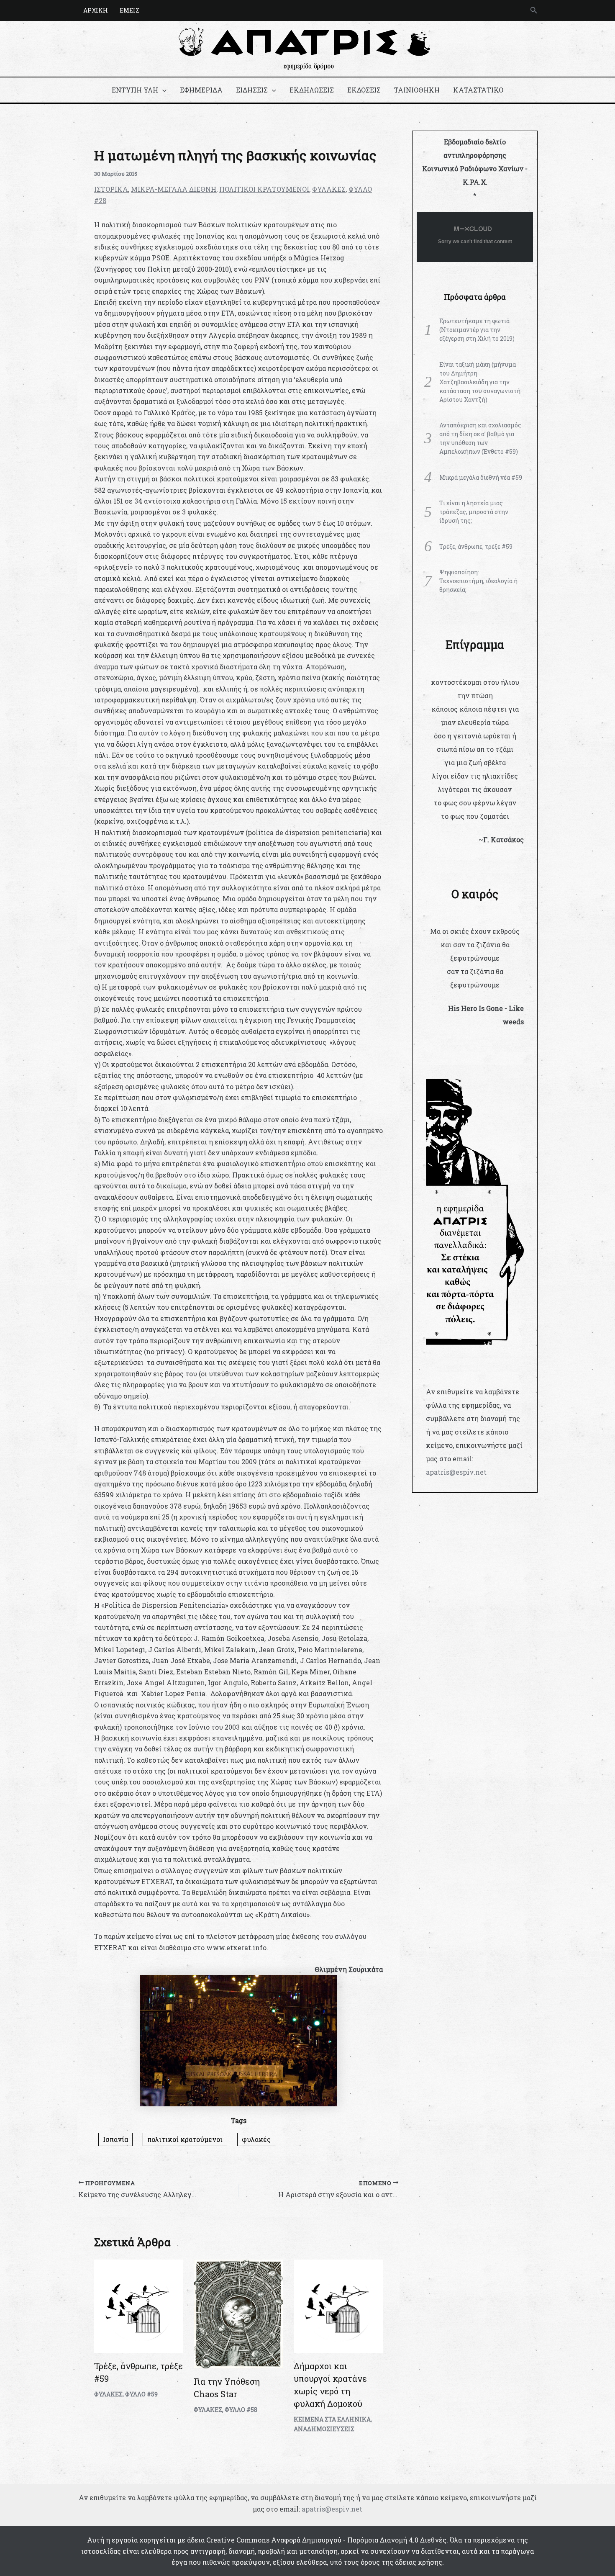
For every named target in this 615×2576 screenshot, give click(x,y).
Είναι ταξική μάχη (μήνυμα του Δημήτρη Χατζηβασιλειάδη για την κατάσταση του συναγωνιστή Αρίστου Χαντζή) (480, 382)
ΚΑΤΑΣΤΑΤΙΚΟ (478, 90)
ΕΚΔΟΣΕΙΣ (364, 90)
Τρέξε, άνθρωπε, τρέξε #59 (476, 546)
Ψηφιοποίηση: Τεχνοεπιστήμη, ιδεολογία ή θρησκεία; (478, 581)
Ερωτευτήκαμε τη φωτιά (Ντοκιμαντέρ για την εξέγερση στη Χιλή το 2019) (477, 330)
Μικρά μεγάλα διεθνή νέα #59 (481, 477)
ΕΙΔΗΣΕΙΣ (252, 90)
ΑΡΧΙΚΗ (96, 10)
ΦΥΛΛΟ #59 (141, 2394)
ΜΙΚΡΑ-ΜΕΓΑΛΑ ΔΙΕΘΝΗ (174, 189)
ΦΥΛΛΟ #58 (241, 2410)
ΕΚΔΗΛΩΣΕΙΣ (312, 90)
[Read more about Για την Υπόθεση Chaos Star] (238, 2313)
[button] (534, 10)
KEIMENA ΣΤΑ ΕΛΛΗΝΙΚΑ (332, 2419)
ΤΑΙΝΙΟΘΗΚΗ (417, 90)
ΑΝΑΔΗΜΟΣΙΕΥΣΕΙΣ (324, 2429)
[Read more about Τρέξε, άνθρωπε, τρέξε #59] (139, 2305)
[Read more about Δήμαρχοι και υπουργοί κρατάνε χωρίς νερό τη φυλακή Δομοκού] (338, 2305)
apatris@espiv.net (456, 1472)
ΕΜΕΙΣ (129, 10)
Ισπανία (115, 2139)
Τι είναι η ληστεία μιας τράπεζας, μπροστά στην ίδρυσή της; (474, 512)
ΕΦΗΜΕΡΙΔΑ (201, 90)
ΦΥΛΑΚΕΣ (329, 189)
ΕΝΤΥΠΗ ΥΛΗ (135, 90)
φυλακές (256, 2139)
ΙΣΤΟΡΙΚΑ (111, 189)
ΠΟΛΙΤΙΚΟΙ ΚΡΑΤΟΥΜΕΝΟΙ (264, 189)
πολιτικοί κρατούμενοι (185, 2139)
